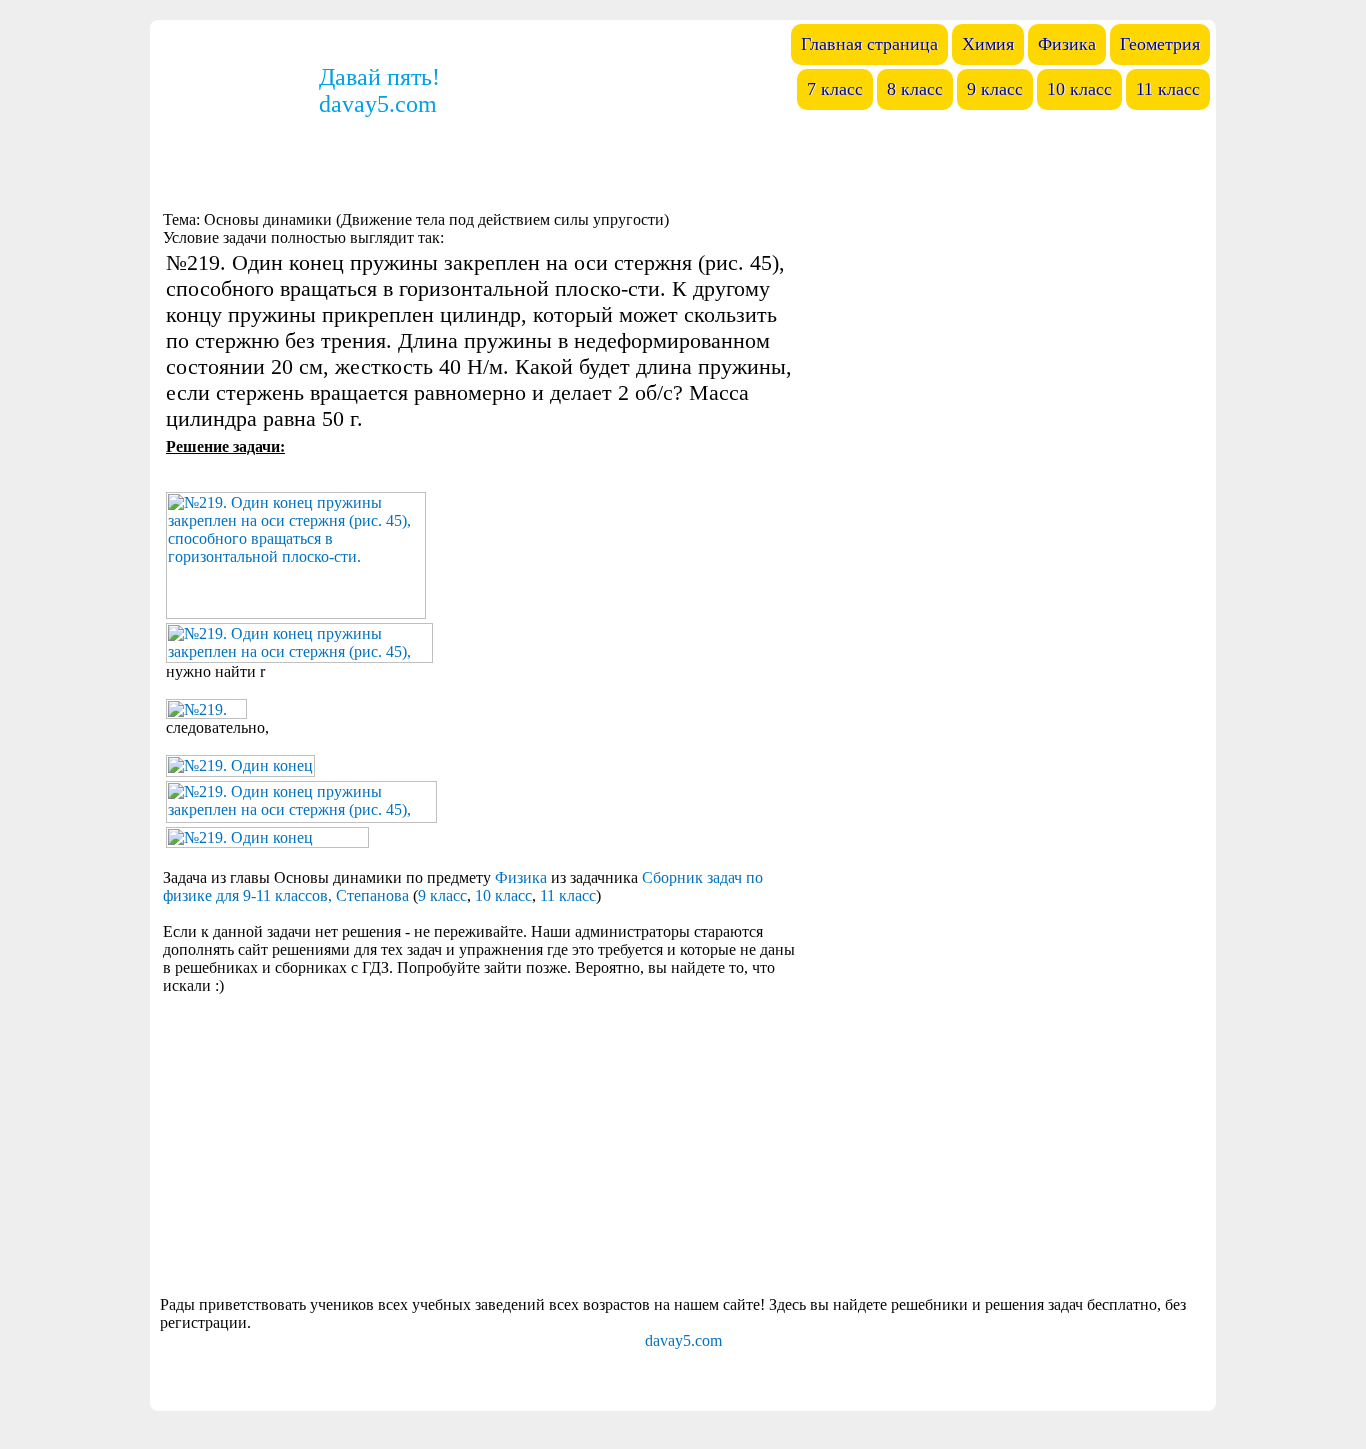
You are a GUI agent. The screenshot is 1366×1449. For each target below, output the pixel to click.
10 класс (503, 895)
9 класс (442, 895)
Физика (521, 877)
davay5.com (683, 1340)
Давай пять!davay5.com (379, 90)
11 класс (568, 895)
